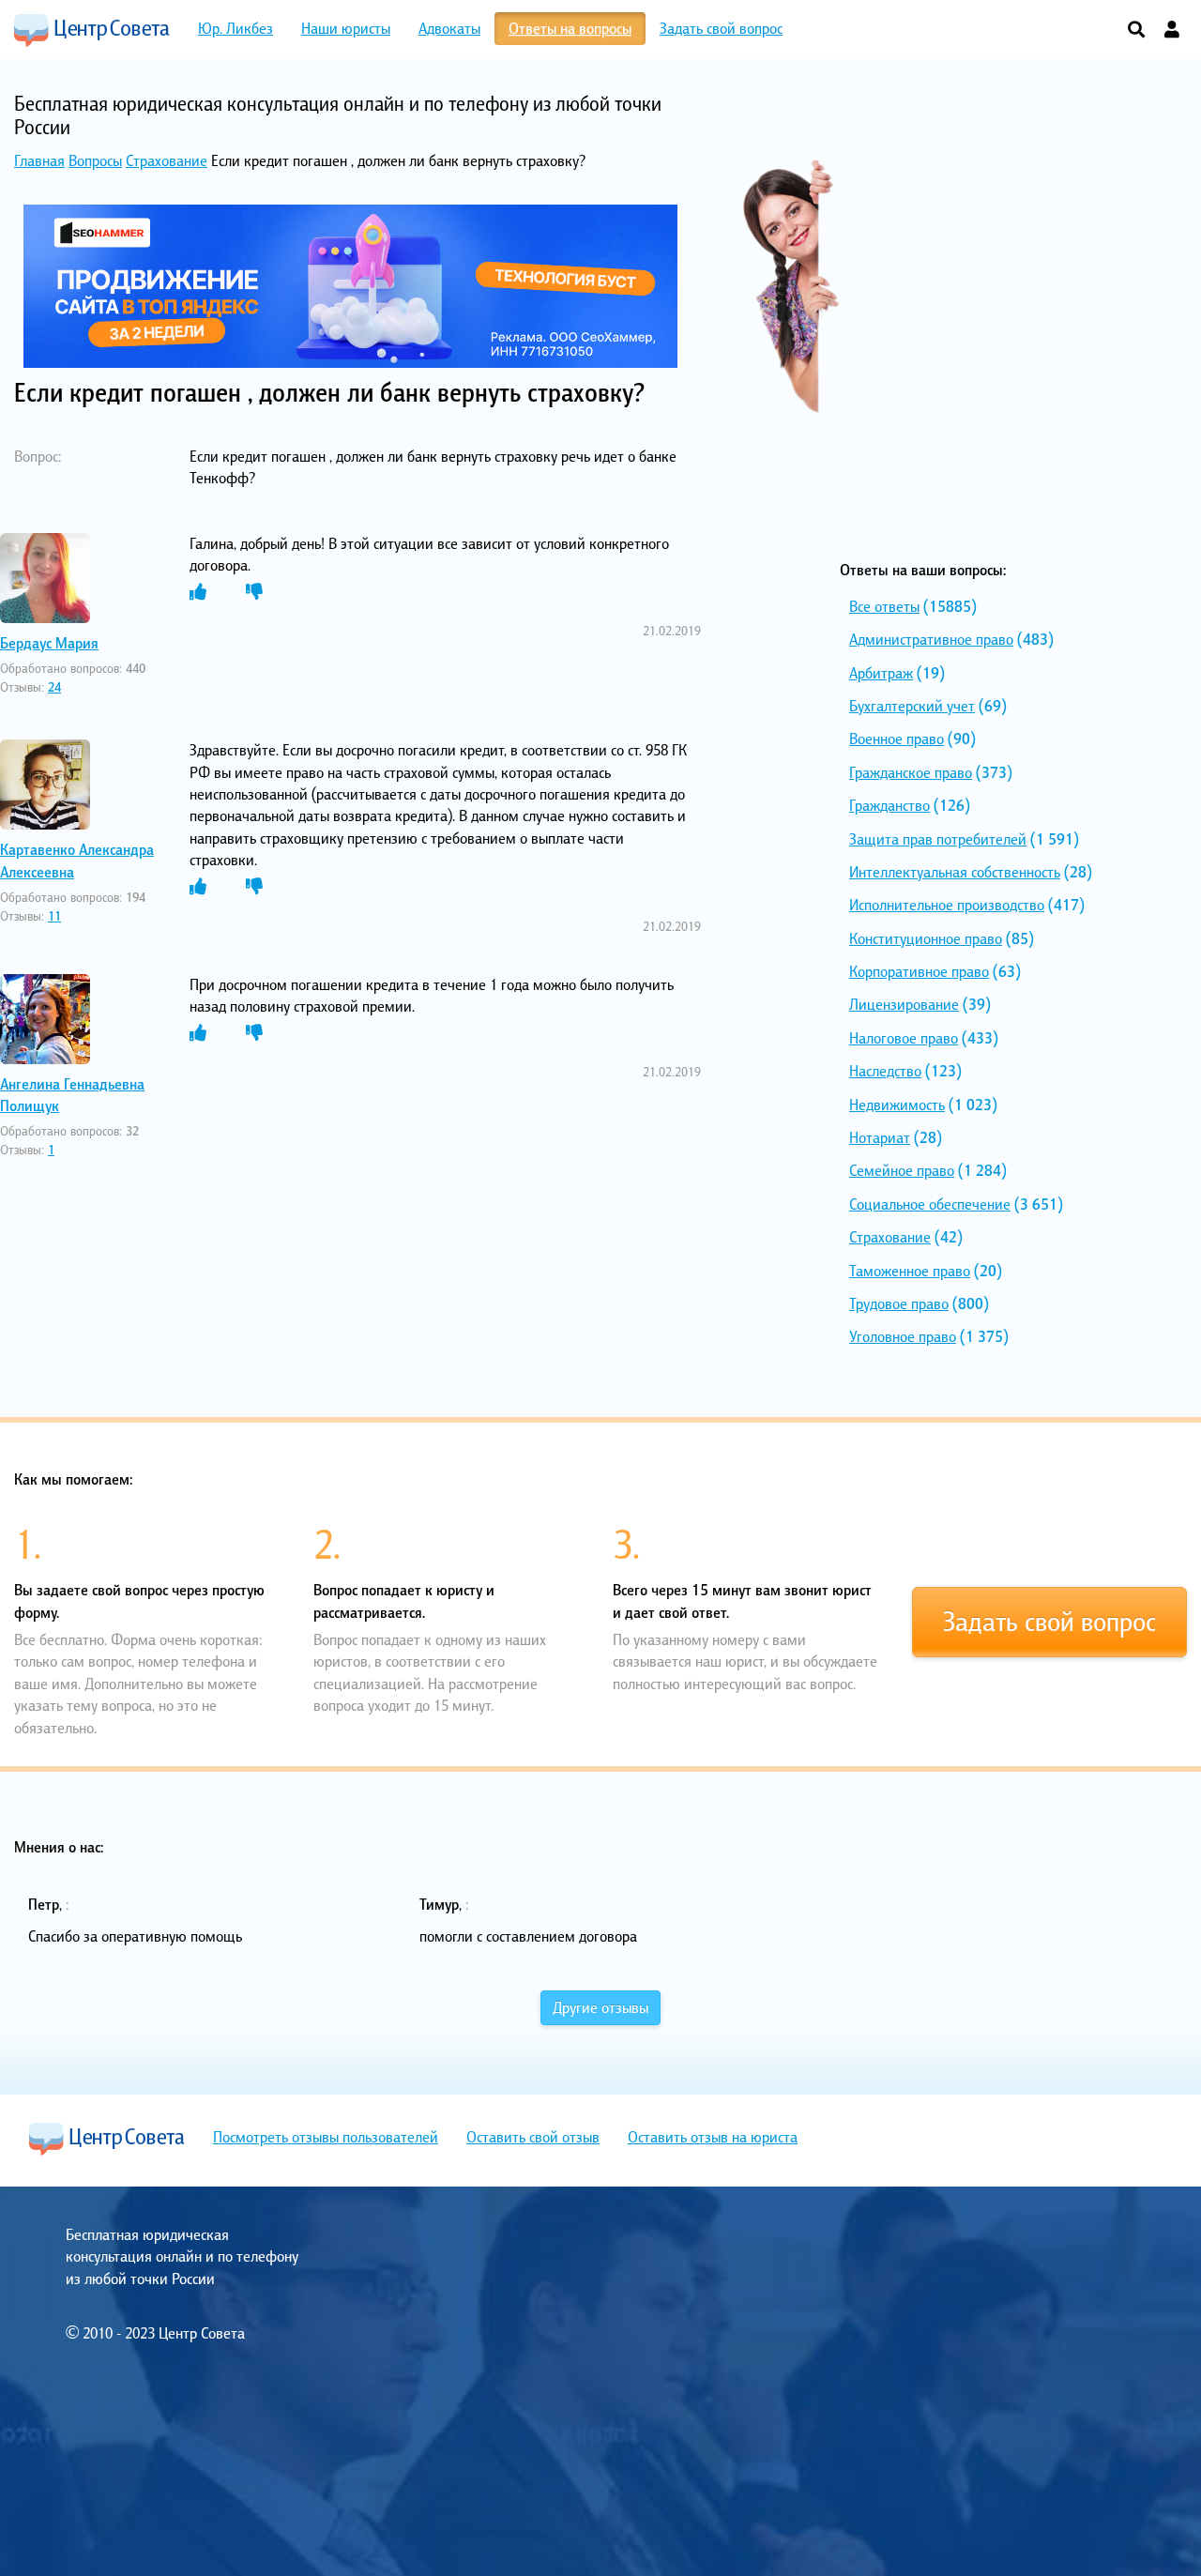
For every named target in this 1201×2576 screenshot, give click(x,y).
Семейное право (902, 1170)
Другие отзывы (600, 2007)
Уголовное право (903, 1336)
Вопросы (95, 160)
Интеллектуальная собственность (955, 872)
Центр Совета (92, 30)
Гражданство (889, 805)
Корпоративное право (919, 971)
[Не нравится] (254, 592)
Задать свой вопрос (1049, 1622)
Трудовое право (899, 1303)
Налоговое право (904, 1038)
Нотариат (880, 1137)
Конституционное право (926, 938)
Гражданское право (911, 772)
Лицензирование (904, 1004)
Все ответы (884, 606)
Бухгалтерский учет (912, 706)
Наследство (885, 1071)
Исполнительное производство (947, 905)
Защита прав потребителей (938, 839)
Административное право (931, 639)
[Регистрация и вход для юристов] (1172, 30)
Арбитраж (881, 673)
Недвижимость (897, 1105)
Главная (39, 160)
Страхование (167, 160)
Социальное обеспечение (930, 1204)
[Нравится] (198, 592)
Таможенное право (910, 1271)
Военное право (897, 739)
